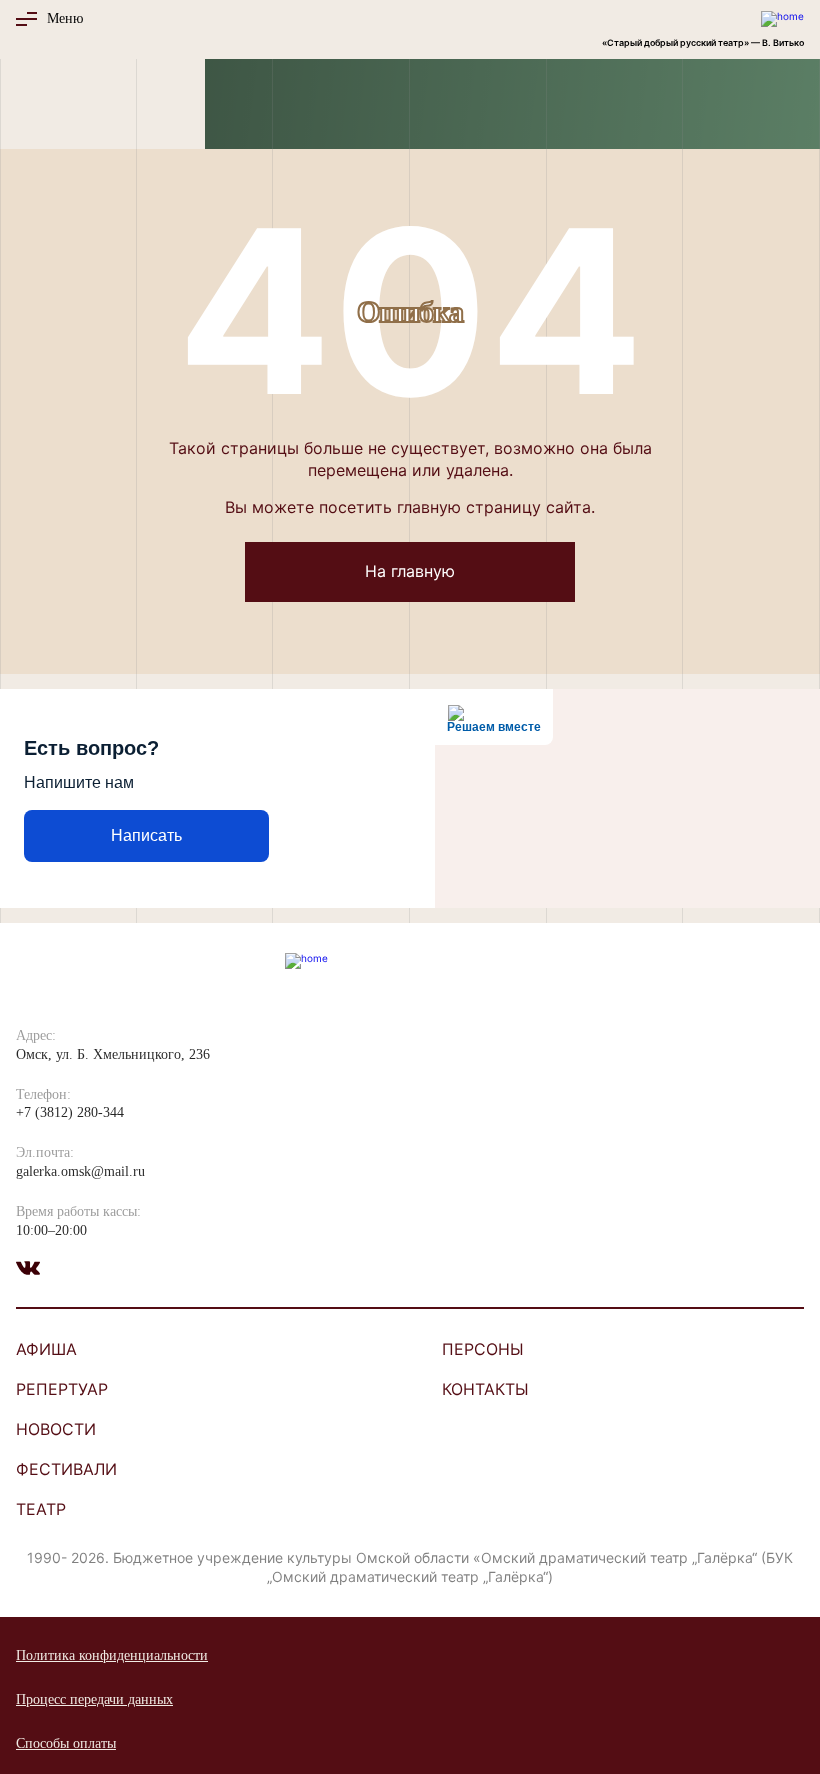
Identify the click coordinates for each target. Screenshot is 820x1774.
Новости (56, 1429)
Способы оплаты (66, 1743)
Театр (41, 1509)
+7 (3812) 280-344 (70, 1112)
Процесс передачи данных (94, 1699)
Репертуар (62, 1389)
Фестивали (66, 1469)
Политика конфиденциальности (112, 1655)
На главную (410, 571)
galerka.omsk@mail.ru (80, 1171)
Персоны (483, 1349)
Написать (146, 835)
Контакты (485, 1389)
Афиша (46, 1349)
